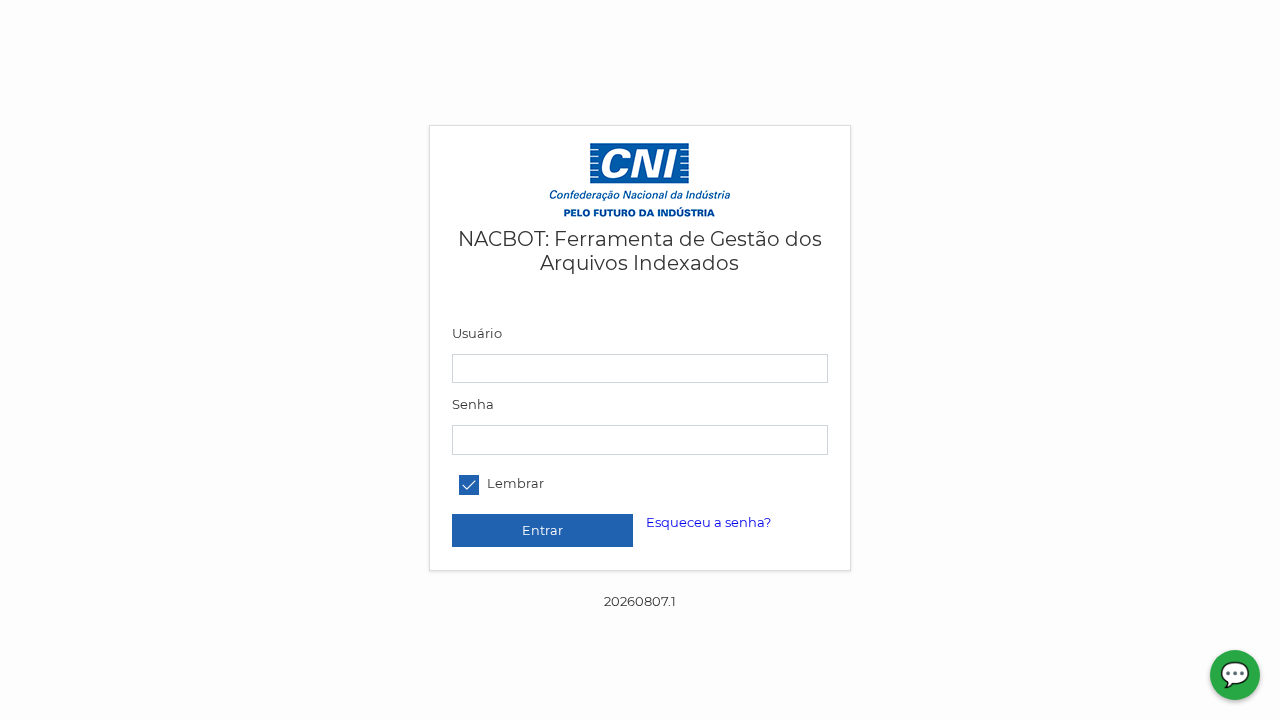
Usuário (477, 333)
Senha (473, 404)
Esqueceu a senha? (708, 522)
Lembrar (515, 484)
